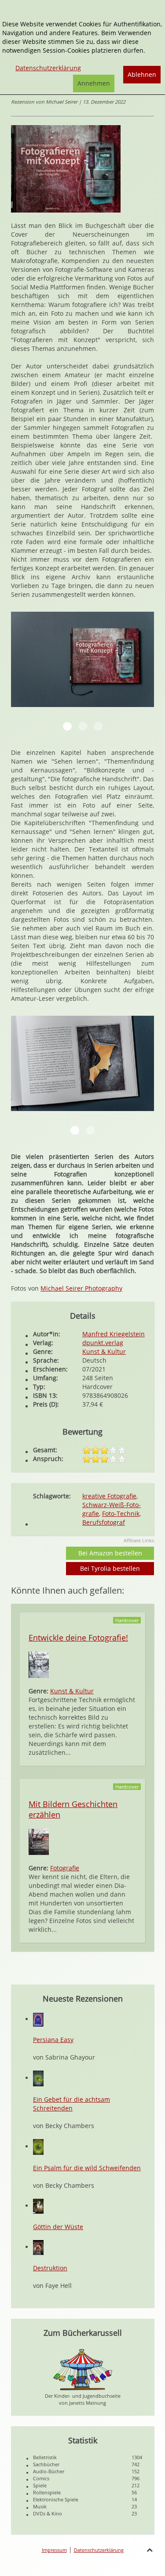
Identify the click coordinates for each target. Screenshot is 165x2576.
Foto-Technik (121, 1513)
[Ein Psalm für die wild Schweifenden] (38, 2146)
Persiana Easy (53, 2040)
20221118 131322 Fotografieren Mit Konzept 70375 (98, 726)
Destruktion (50, 2268)
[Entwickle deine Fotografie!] (39, 1664)
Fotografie (65, 1868)
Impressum (54, 2550)
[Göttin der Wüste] (38, 2206)
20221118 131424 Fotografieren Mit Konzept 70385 (75, 1130)
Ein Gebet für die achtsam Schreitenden (71, 2104)
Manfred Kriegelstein (114, 1334)
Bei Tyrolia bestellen (110, 1568)
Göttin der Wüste (58, 2227)
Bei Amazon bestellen (110, 1553)
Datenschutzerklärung (99, 2550)
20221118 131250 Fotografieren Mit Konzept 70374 (83, 726)
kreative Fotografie (109, 1496)
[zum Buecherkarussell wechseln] (83, 2369)
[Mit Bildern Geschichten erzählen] (39, 1841)
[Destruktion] (38, 2247)
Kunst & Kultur (104, 1351)
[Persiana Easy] (38, 2019)
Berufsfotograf (104, 1522)
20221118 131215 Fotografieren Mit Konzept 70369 (67, 726)
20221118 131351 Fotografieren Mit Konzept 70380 (90, 1130)
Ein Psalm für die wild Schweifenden (87, 2168)
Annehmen (94, 83)
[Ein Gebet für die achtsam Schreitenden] (38, 2078)
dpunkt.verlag (103, 1343)
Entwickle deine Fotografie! (78, 1638)
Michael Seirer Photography (81, 1288)
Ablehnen (142, 74)
